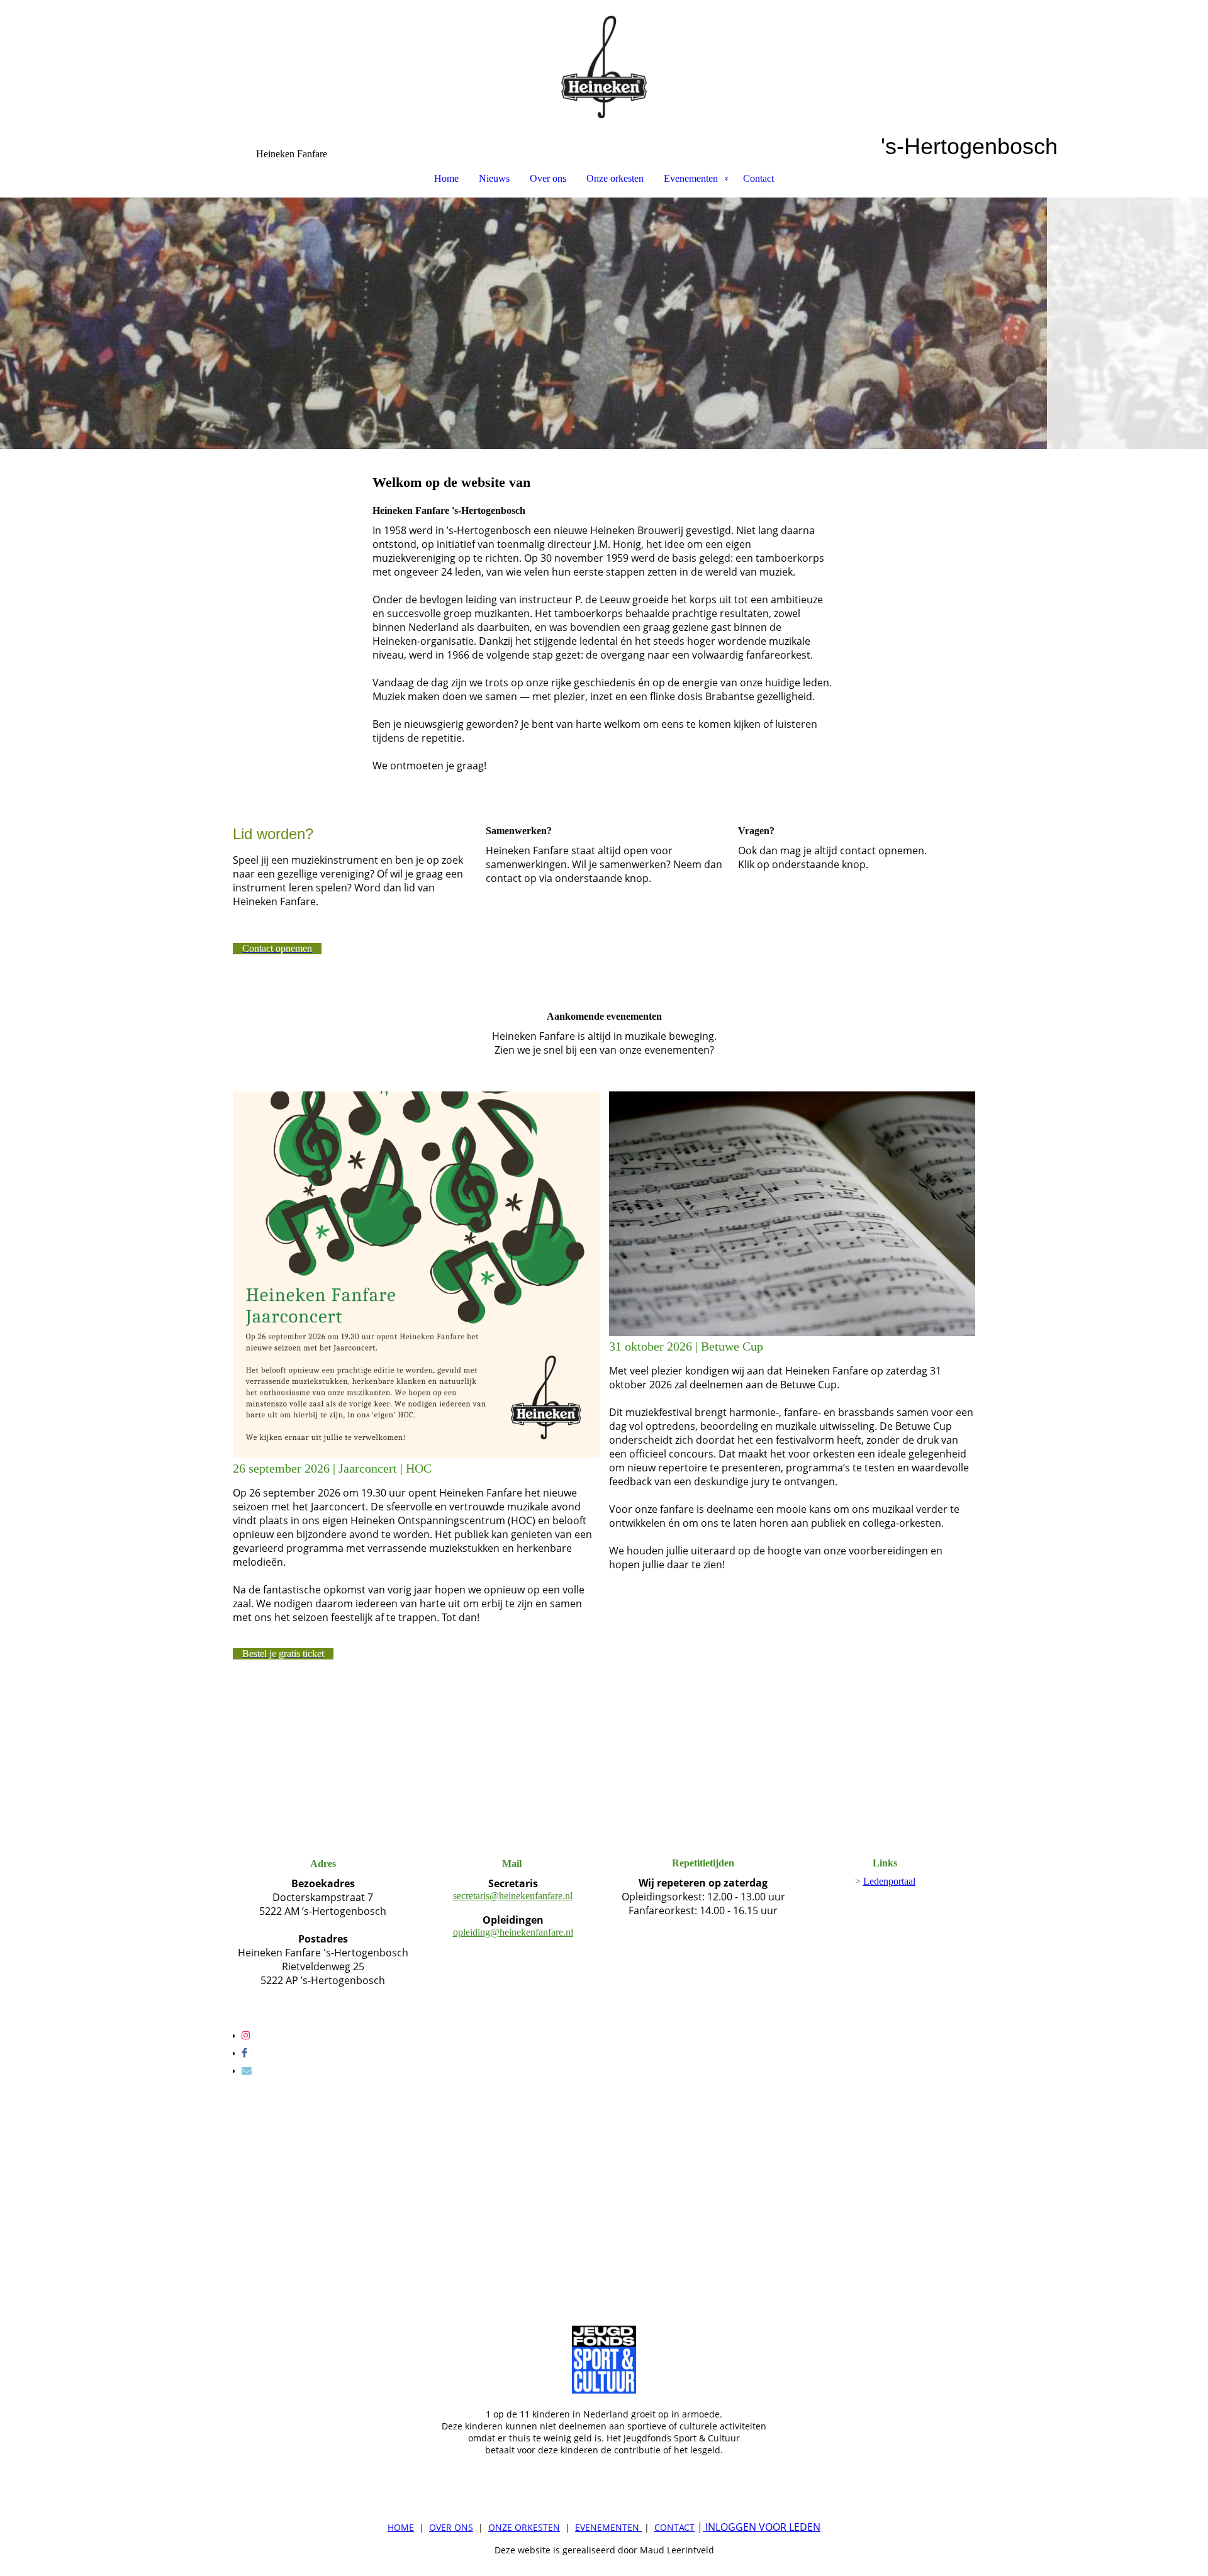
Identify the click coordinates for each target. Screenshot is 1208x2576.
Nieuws (494, 178)
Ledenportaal (889, 1881)
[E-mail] (247, 2071)
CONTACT (674, 2527)
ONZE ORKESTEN (524, 2527)
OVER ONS (451, 2527)
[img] (604, 67)
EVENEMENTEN (607, 2527)
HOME (401, 2527)
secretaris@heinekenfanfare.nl (513, 1896)
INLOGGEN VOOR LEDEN (762, 2527)
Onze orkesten (615, 178)
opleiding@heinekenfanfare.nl (513, 1932)
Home (446, 178)
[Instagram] (246, 2035)
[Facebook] (244, 2053)
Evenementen (691, 178)
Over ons (548, 178)
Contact (758, 178)
